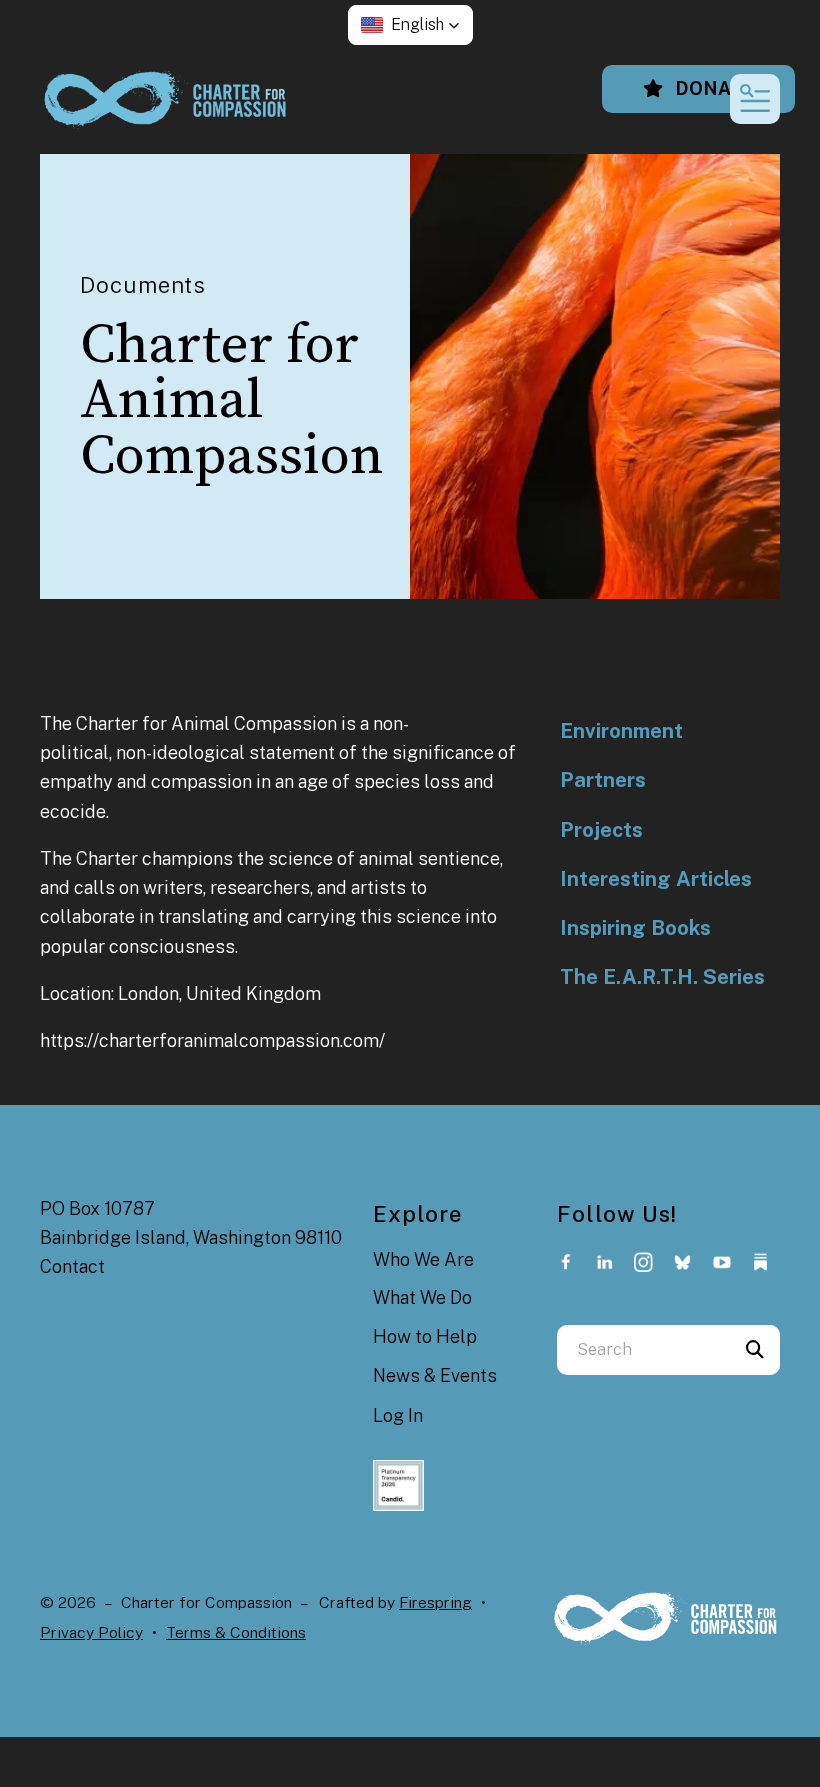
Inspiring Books (635, 928)
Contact (72, 1266)
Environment (621, 731)
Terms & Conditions (236, 1632)
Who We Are (423, 1259)
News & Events (435, 1375)
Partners (603, 780)
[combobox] (643, 1350)
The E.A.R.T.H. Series (662, 977)
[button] (410, 25)
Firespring (435, 1602)
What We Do (422, 1297)
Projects (601, 830)
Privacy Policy (91, 1632)
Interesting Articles (656, 879)
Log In (398, 1415)
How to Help (425, 1336)
